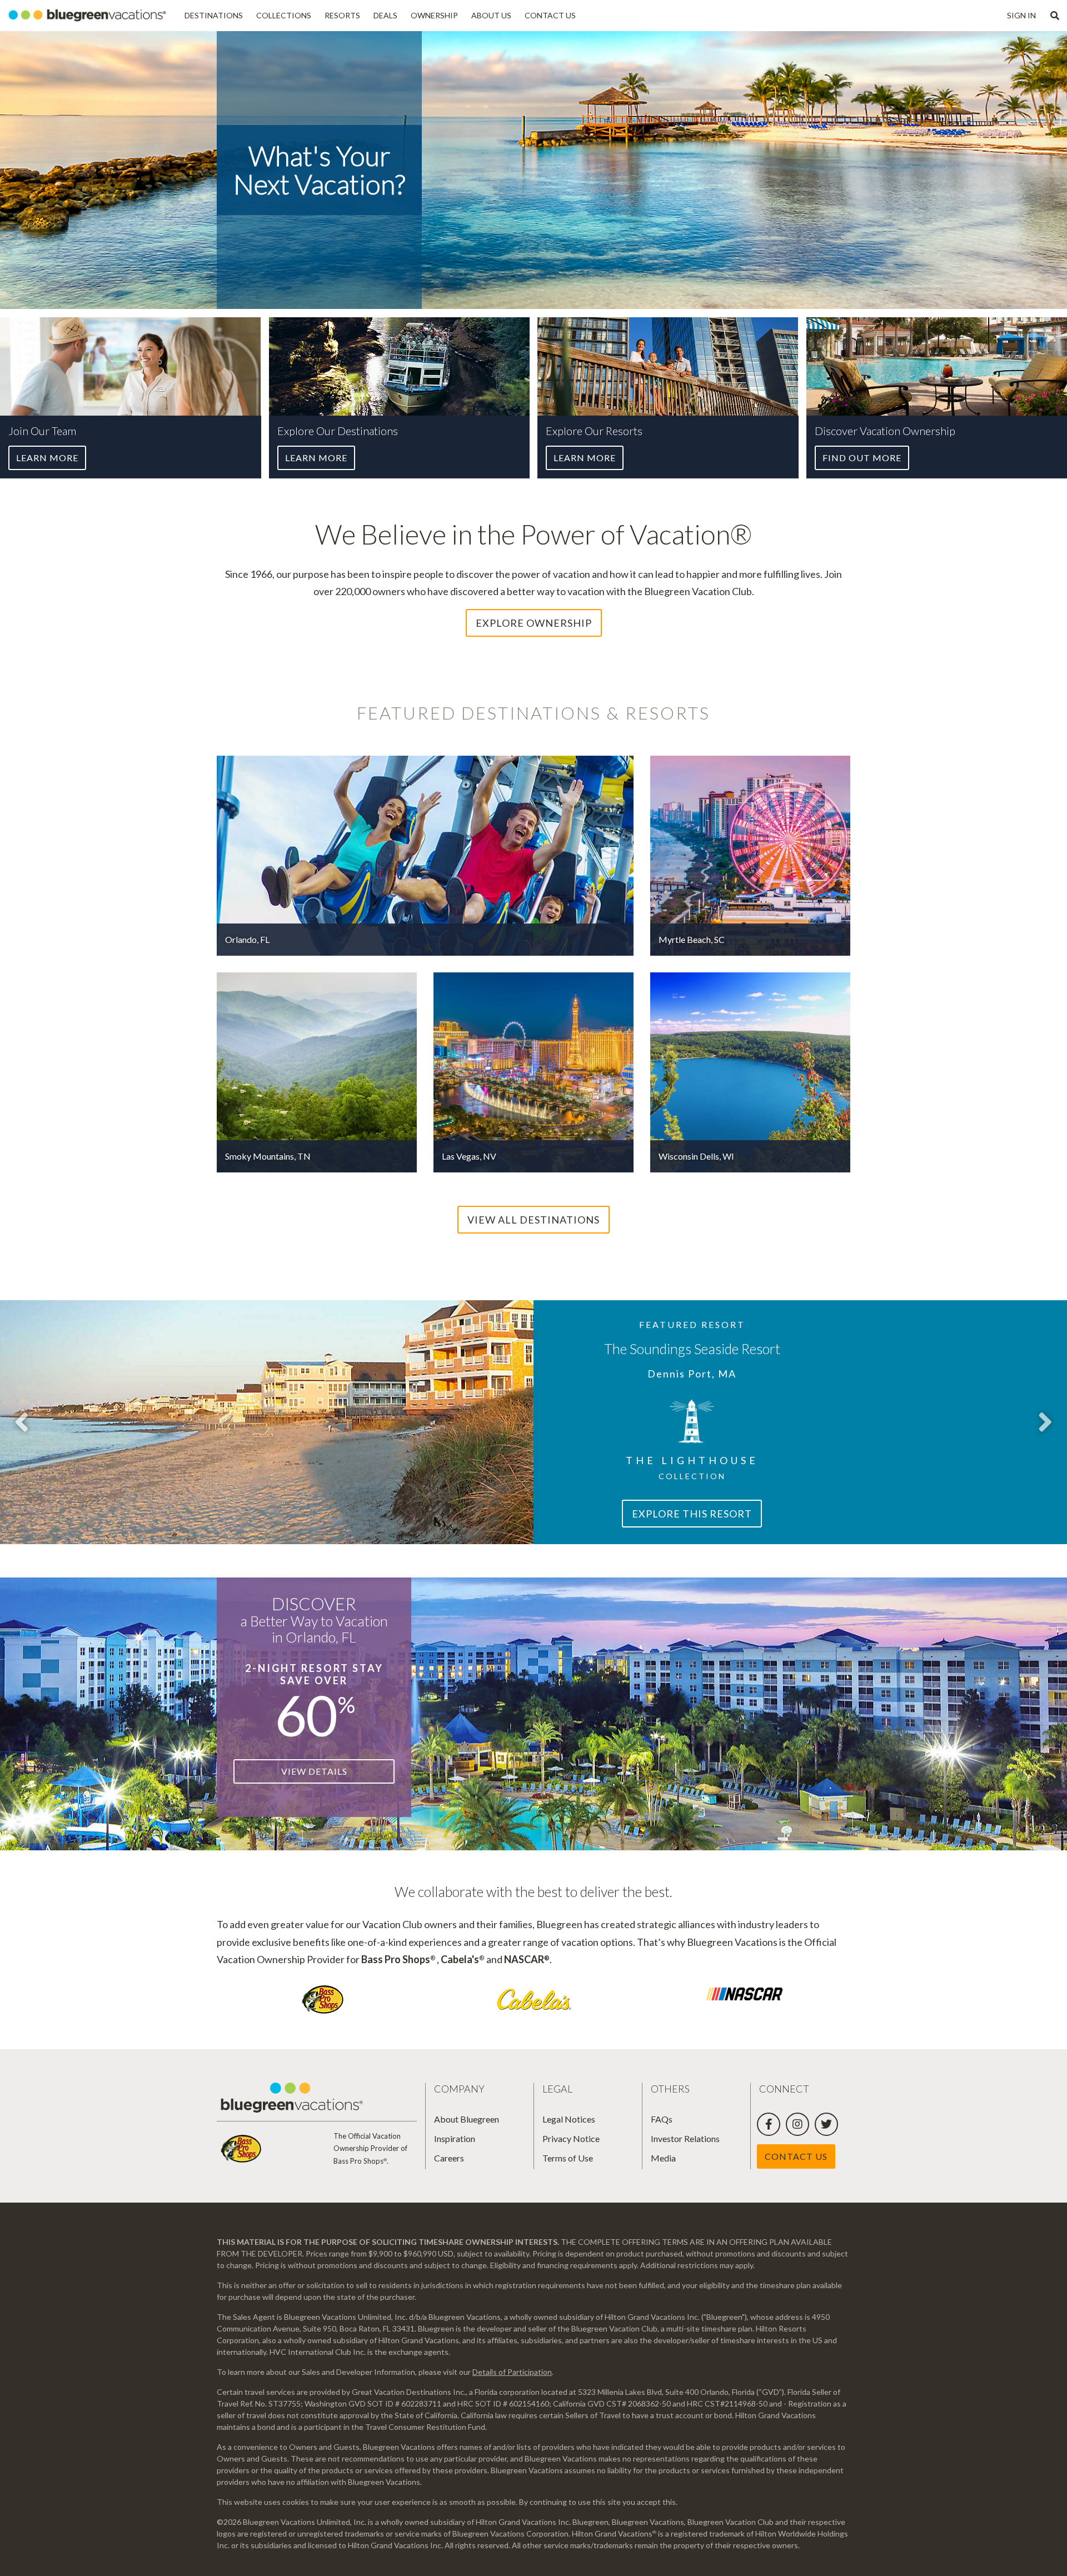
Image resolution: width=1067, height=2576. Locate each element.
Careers (449, 2158)
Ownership (434, 15)
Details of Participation (512, 2372)
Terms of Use (568, 2158)
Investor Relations (685, 2138)
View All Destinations (533, 1220)
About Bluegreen (467, 2119)
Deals (385, 15)
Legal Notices (569, 2119)
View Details (314, 1771)
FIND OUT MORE (862, 458)
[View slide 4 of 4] (22, 1422)
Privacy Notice (571, 2138)
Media (663, 2158)
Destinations (214, 15)
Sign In (1021, 15)
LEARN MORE (47, 458)
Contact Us (550, 15)
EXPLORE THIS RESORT (692, 1514)
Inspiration (455, 2138)
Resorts (342, 15)
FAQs (662, 2119)
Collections (284, 15)
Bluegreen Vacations (89, 16)
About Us (491, 15)
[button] (1055, 16)
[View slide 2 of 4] (1045, 1422)
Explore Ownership (534, 623)
